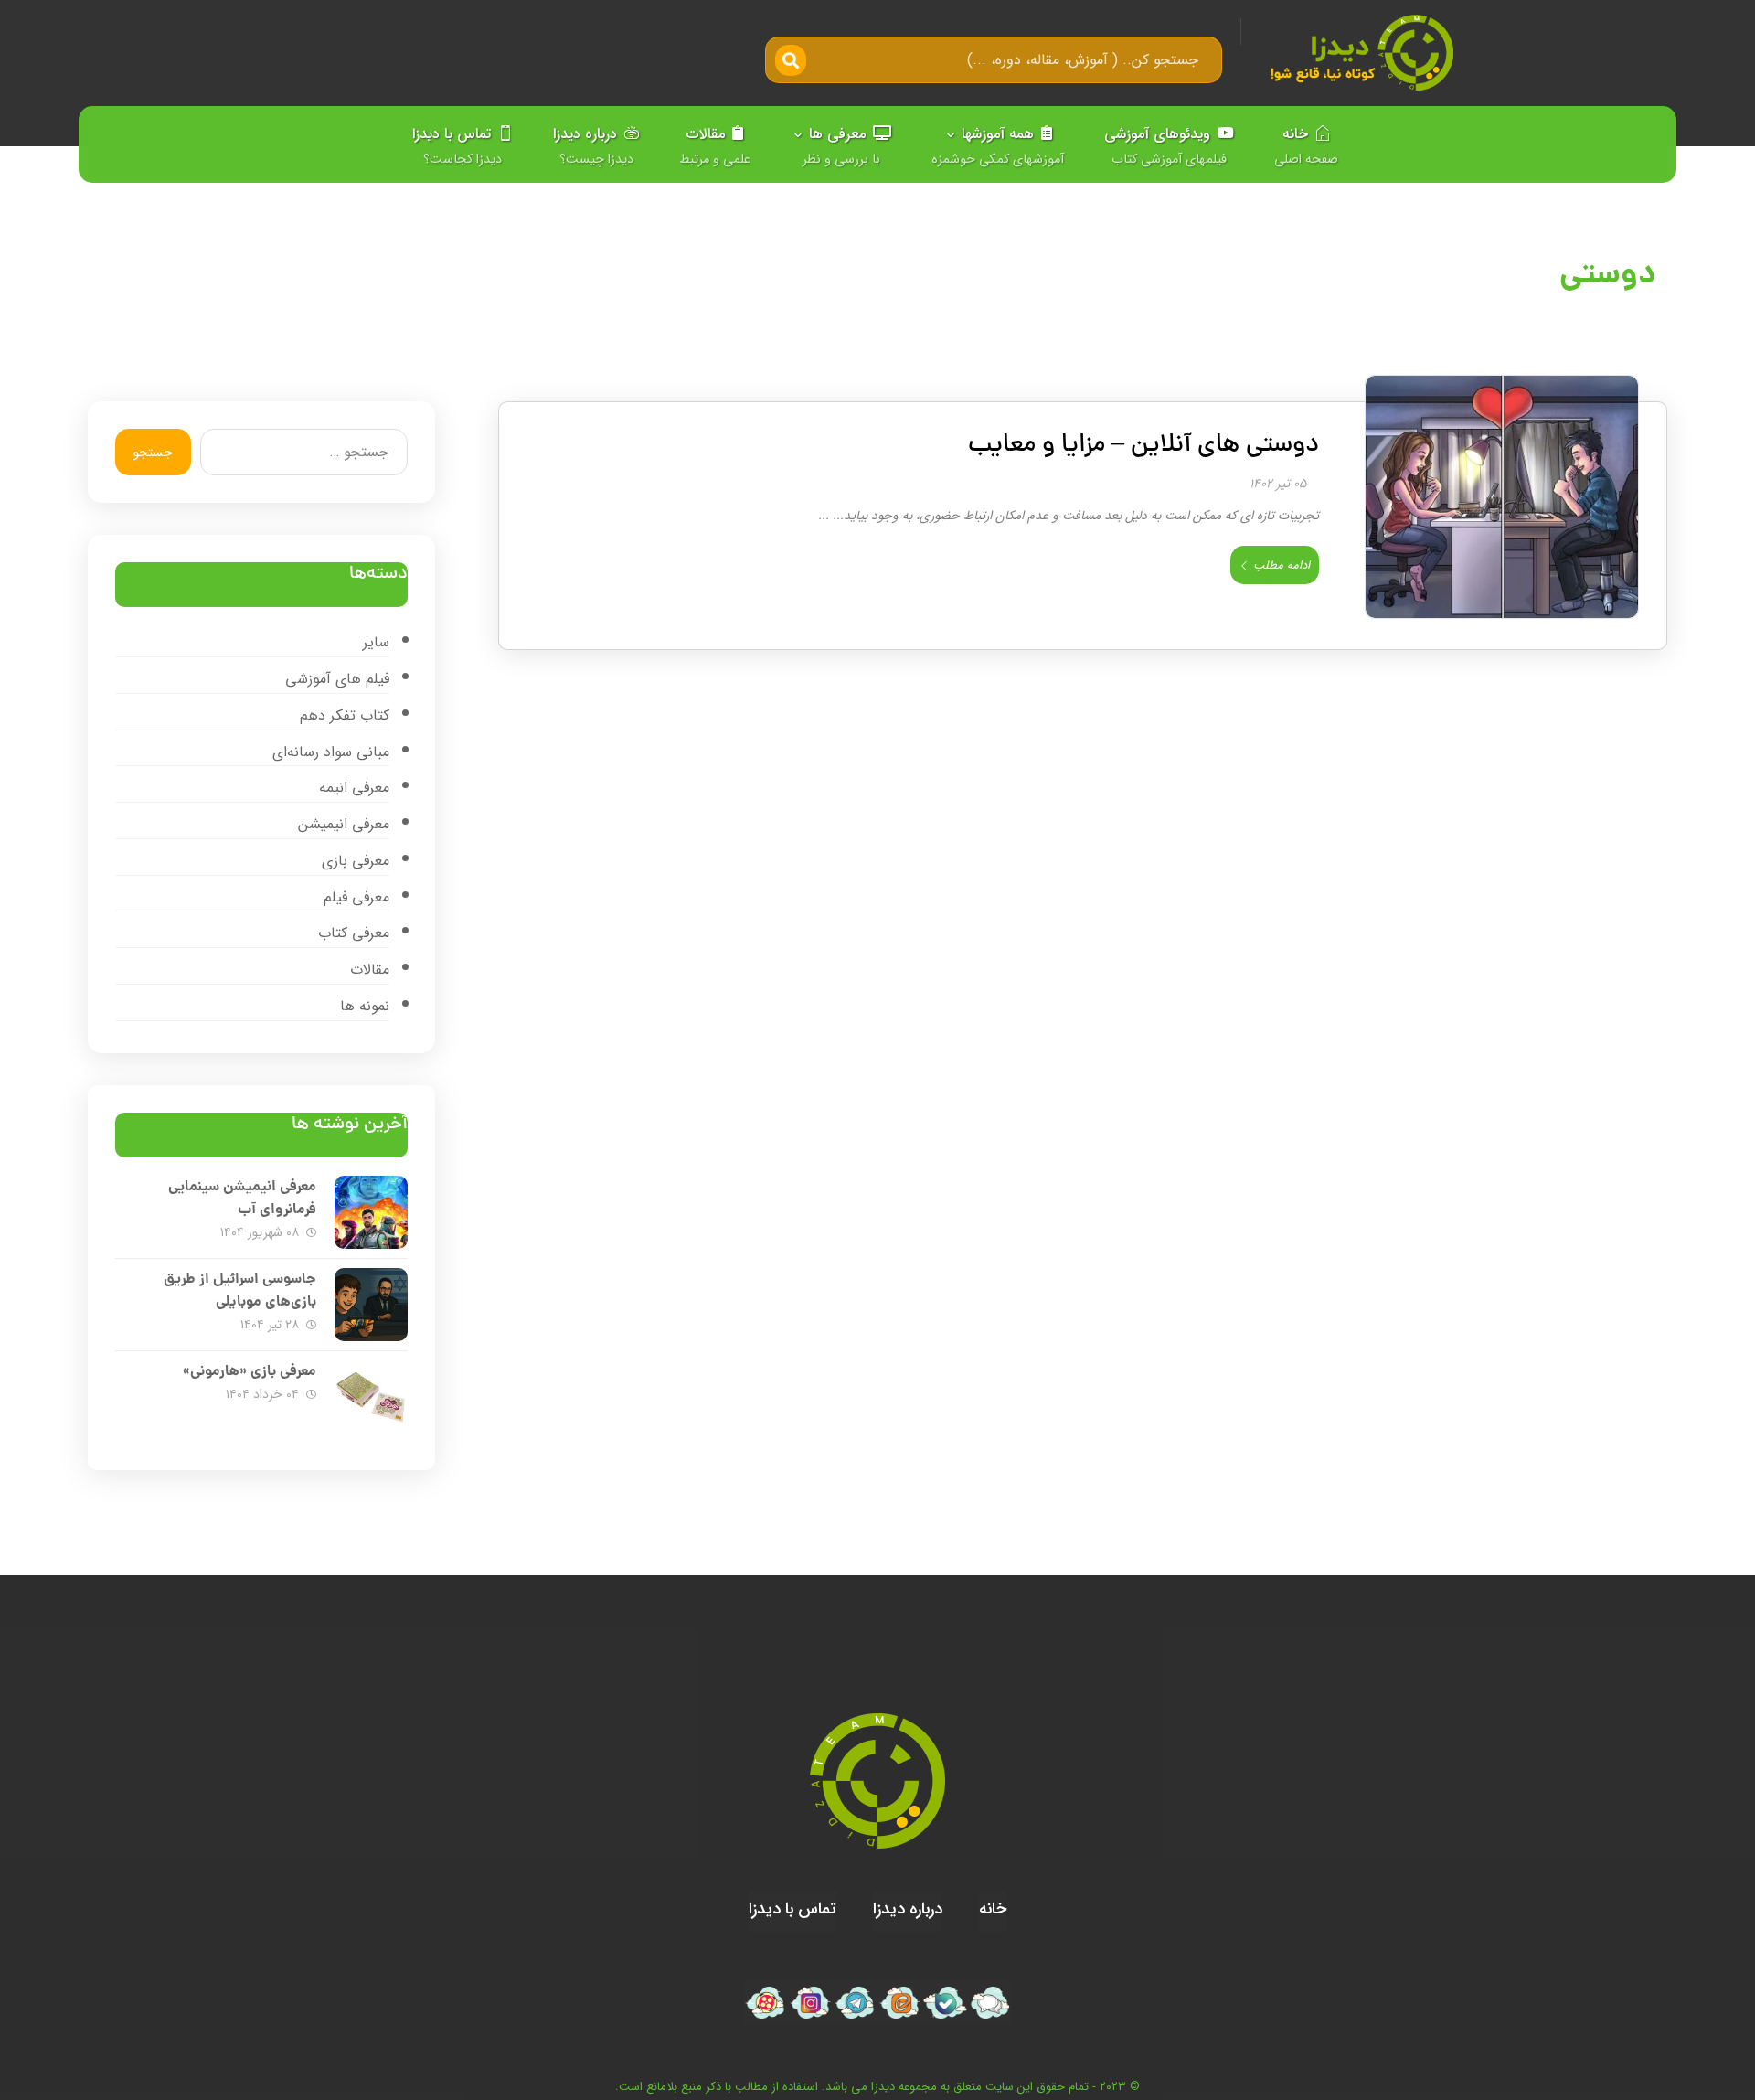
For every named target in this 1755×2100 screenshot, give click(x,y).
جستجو (153, 453)
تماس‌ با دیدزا (792, 1909)
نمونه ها (365, 1006)
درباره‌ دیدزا (908, 1909)
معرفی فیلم (356, 897)
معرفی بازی (356, 861)
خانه (993, 1909)
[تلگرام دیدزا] (855, 2003)
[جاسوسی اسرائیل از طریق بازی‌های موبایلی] (371, 1305)
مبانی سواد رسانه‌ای (331, 752)
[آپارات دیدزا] (766, 2003)
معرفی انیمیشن (344, 824)
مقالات (370, 970)
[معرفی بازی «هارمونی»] (371, 1397)
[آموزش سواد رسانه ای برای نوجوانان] (1361, 53)
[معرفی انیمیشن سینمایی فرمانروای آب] (371, 1212)
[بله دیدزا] (945, 2003)
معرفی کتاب (354, 933)
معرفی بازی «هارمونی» (250, 1372)
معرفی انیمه (354, 788)
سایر (376, 642)
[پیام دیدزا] (989, 2003)
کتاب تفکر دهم (345, 715)
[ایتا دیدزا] (900, 2003)
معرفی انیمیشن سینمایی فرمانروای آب (242, 1199)
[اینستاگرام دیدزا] (810, 2003)
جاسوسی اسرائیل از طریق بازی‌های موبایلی (240, 1291)
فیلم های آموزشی (337, 679)
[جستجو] (793, 60)
